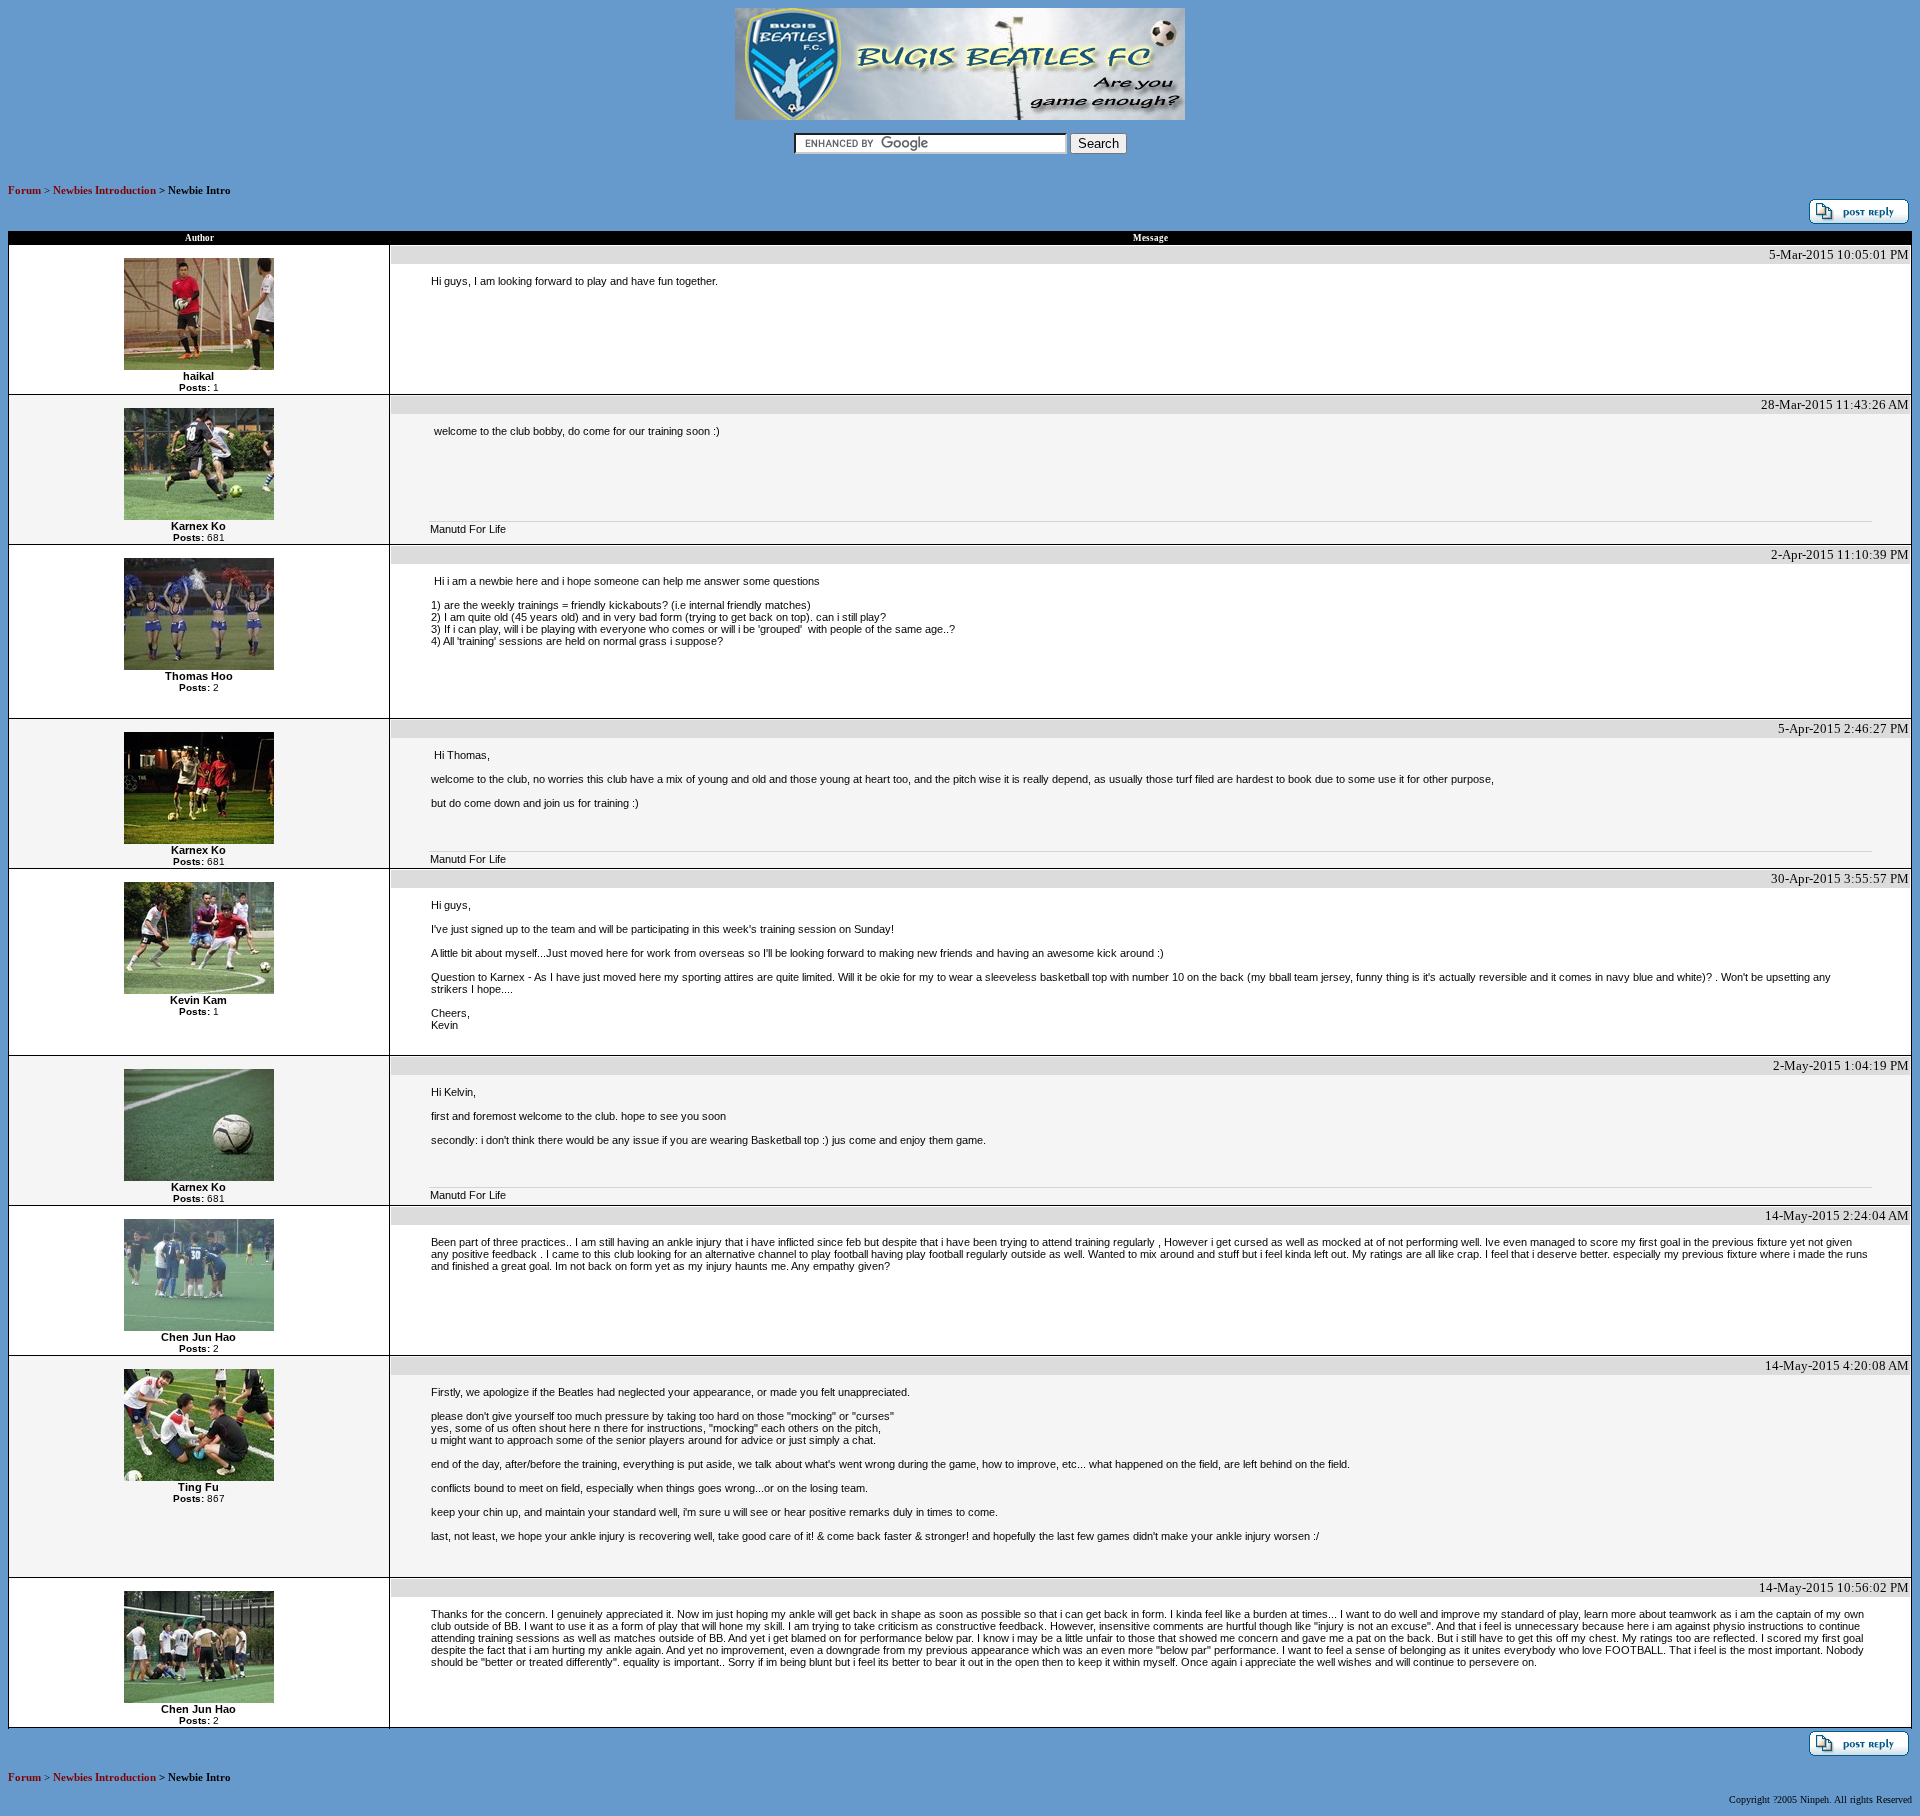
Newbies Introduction (104, 190)
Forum (24, 190)
